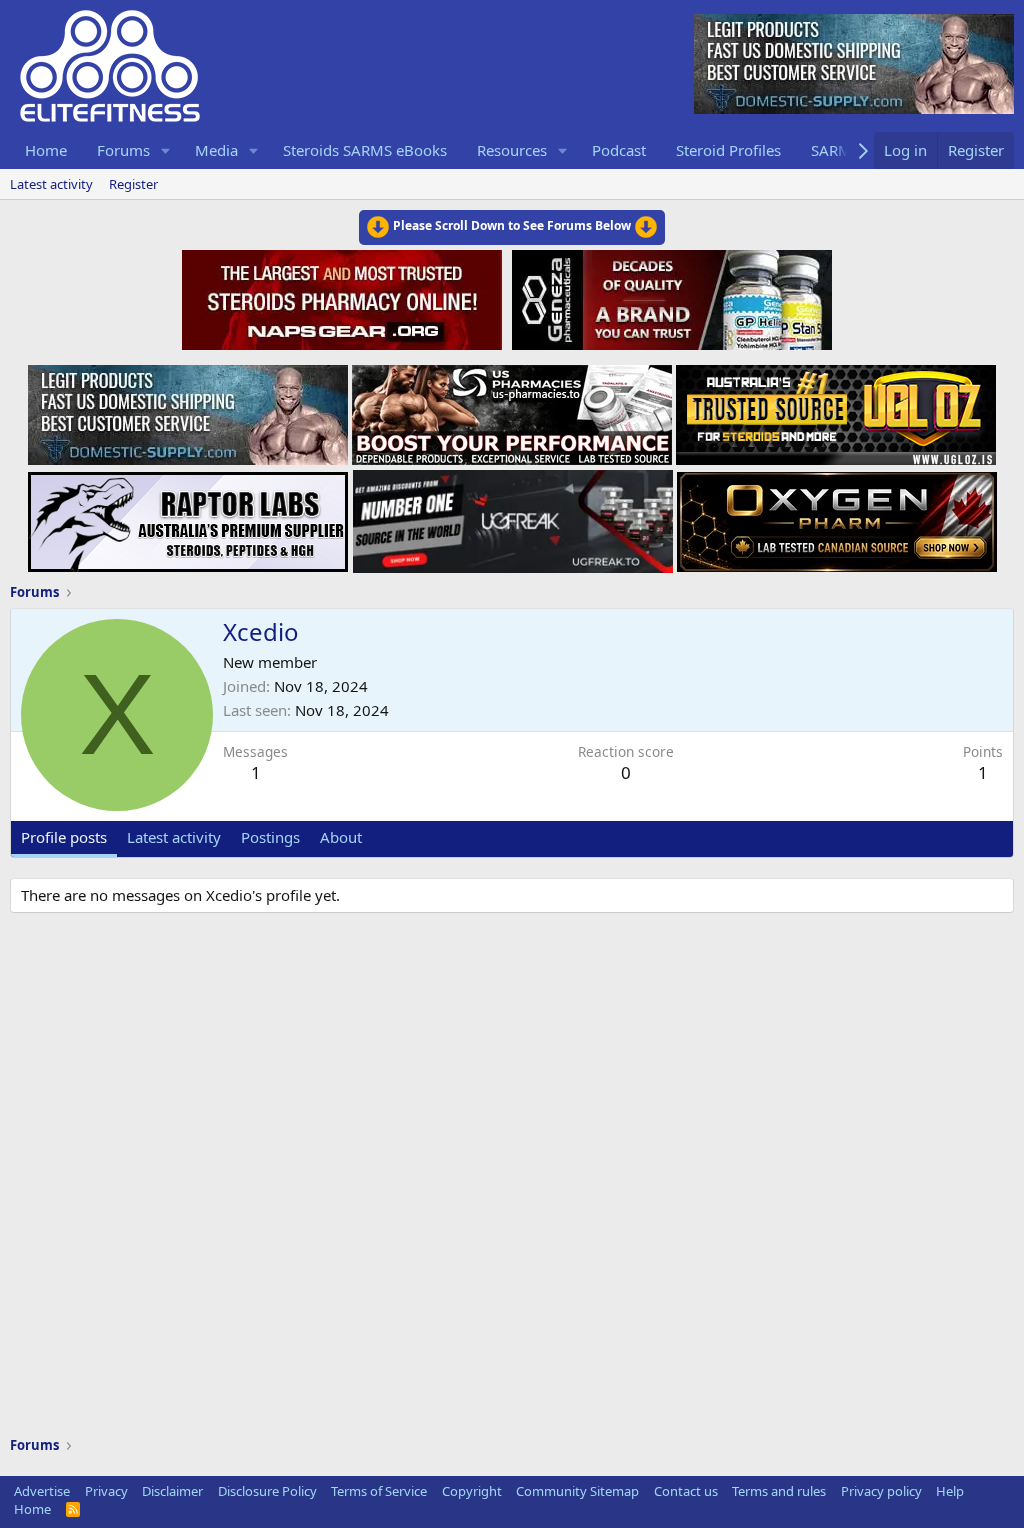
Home (46, 150)
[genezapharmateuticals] (669, 297)
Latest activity (51, 184)
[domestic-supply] (188, 409)
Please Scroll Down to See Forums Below (512, 225)
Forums (123, 150)
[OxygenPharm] (837, 516)
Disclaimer (172, 1491)
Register (133, 184)
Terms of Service (379, 1491)
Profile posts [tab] (64, 837)
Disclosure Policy (267, 1491)
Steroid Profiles (728, 150)
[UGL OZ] (836, 409)
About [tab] (341, 837)
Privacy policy (881, 1491)
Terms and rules (779, 1491)
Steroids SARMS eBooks (365, 150)
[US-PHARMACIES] (512, 409)
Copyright (472, 1491)
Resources (512, 150)
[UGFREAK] (513, 516)
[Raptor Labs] (188, 516)
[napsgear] (344, 297)
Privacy (106, 1491)
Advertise (42, 1491)
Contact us (686, 1491)
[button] (166, 150)
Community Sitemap (577, 1491)
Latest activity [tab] (174, 837)
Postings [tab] (270, 837)
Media (216, 150)
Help (950, 1491)
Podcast (619, 150)
